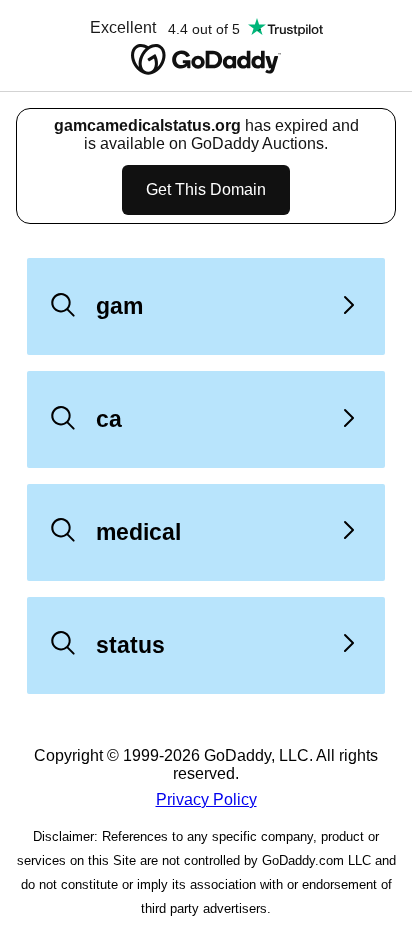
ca (109, 419)
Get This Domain (206, 189)
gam (119, 306)
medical (138, 532)
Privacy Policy (206, 799)
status (130, 645)
